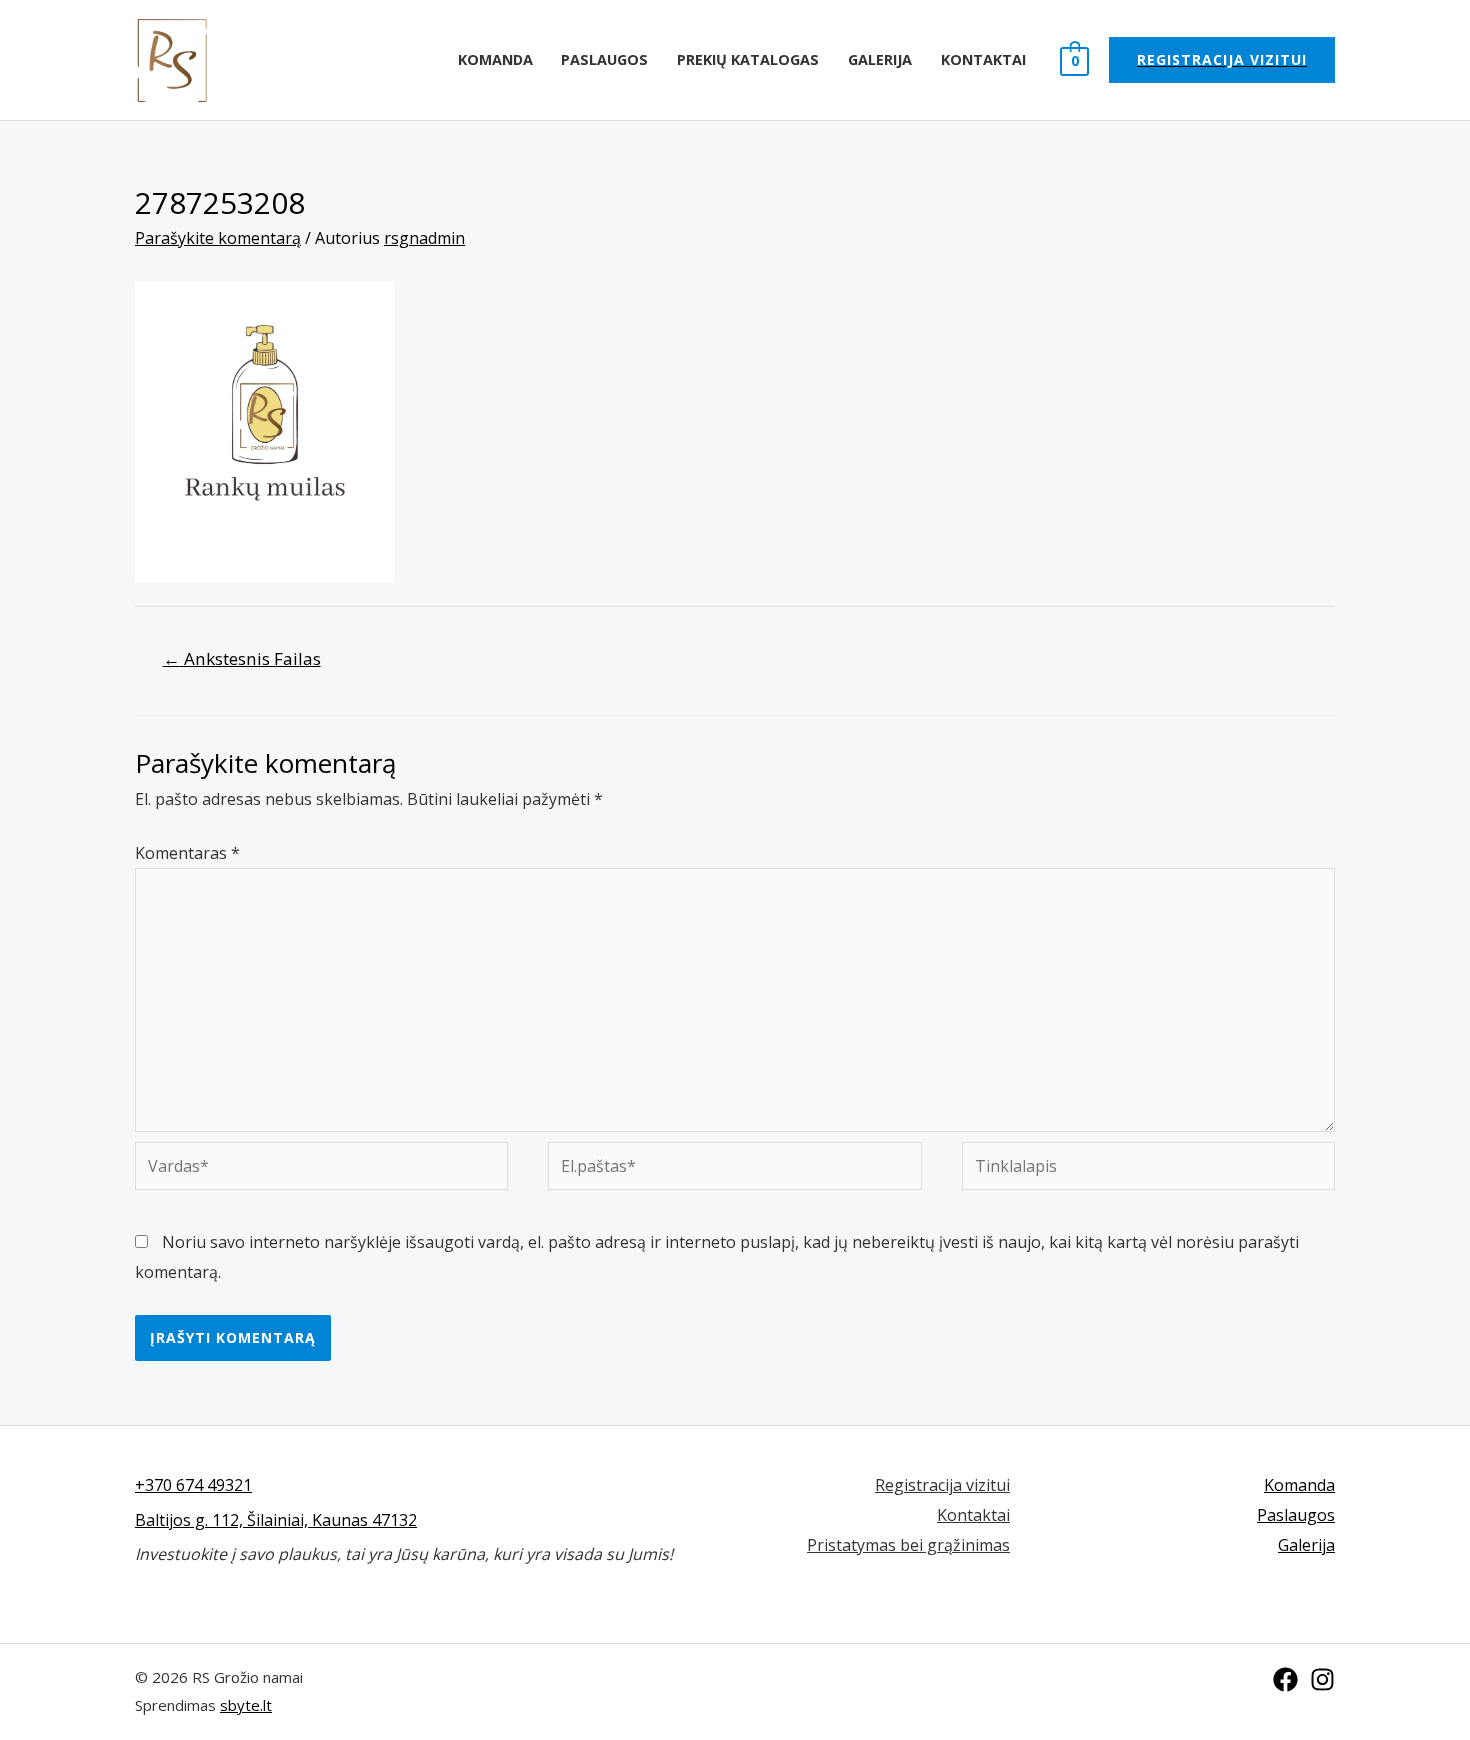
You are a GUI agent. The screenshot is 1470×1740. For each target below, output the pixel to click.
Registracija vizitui (942, 1485)
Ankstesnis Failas (242, 658)
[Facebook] (1285, 1679)
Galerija (880, 59)
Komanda (495, 59)
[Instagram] (1322, 1679)
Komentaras (187, 853)
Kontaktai (983, 59)
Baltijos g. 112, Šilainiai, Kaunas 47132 (276, 1520)
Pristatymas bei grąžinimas (908, 1545)
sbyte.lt (246, 1705)
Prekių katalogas (748, 59)
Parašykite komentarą (218, 238)
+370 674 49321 (193, 1485)
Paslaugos (604, 59)
